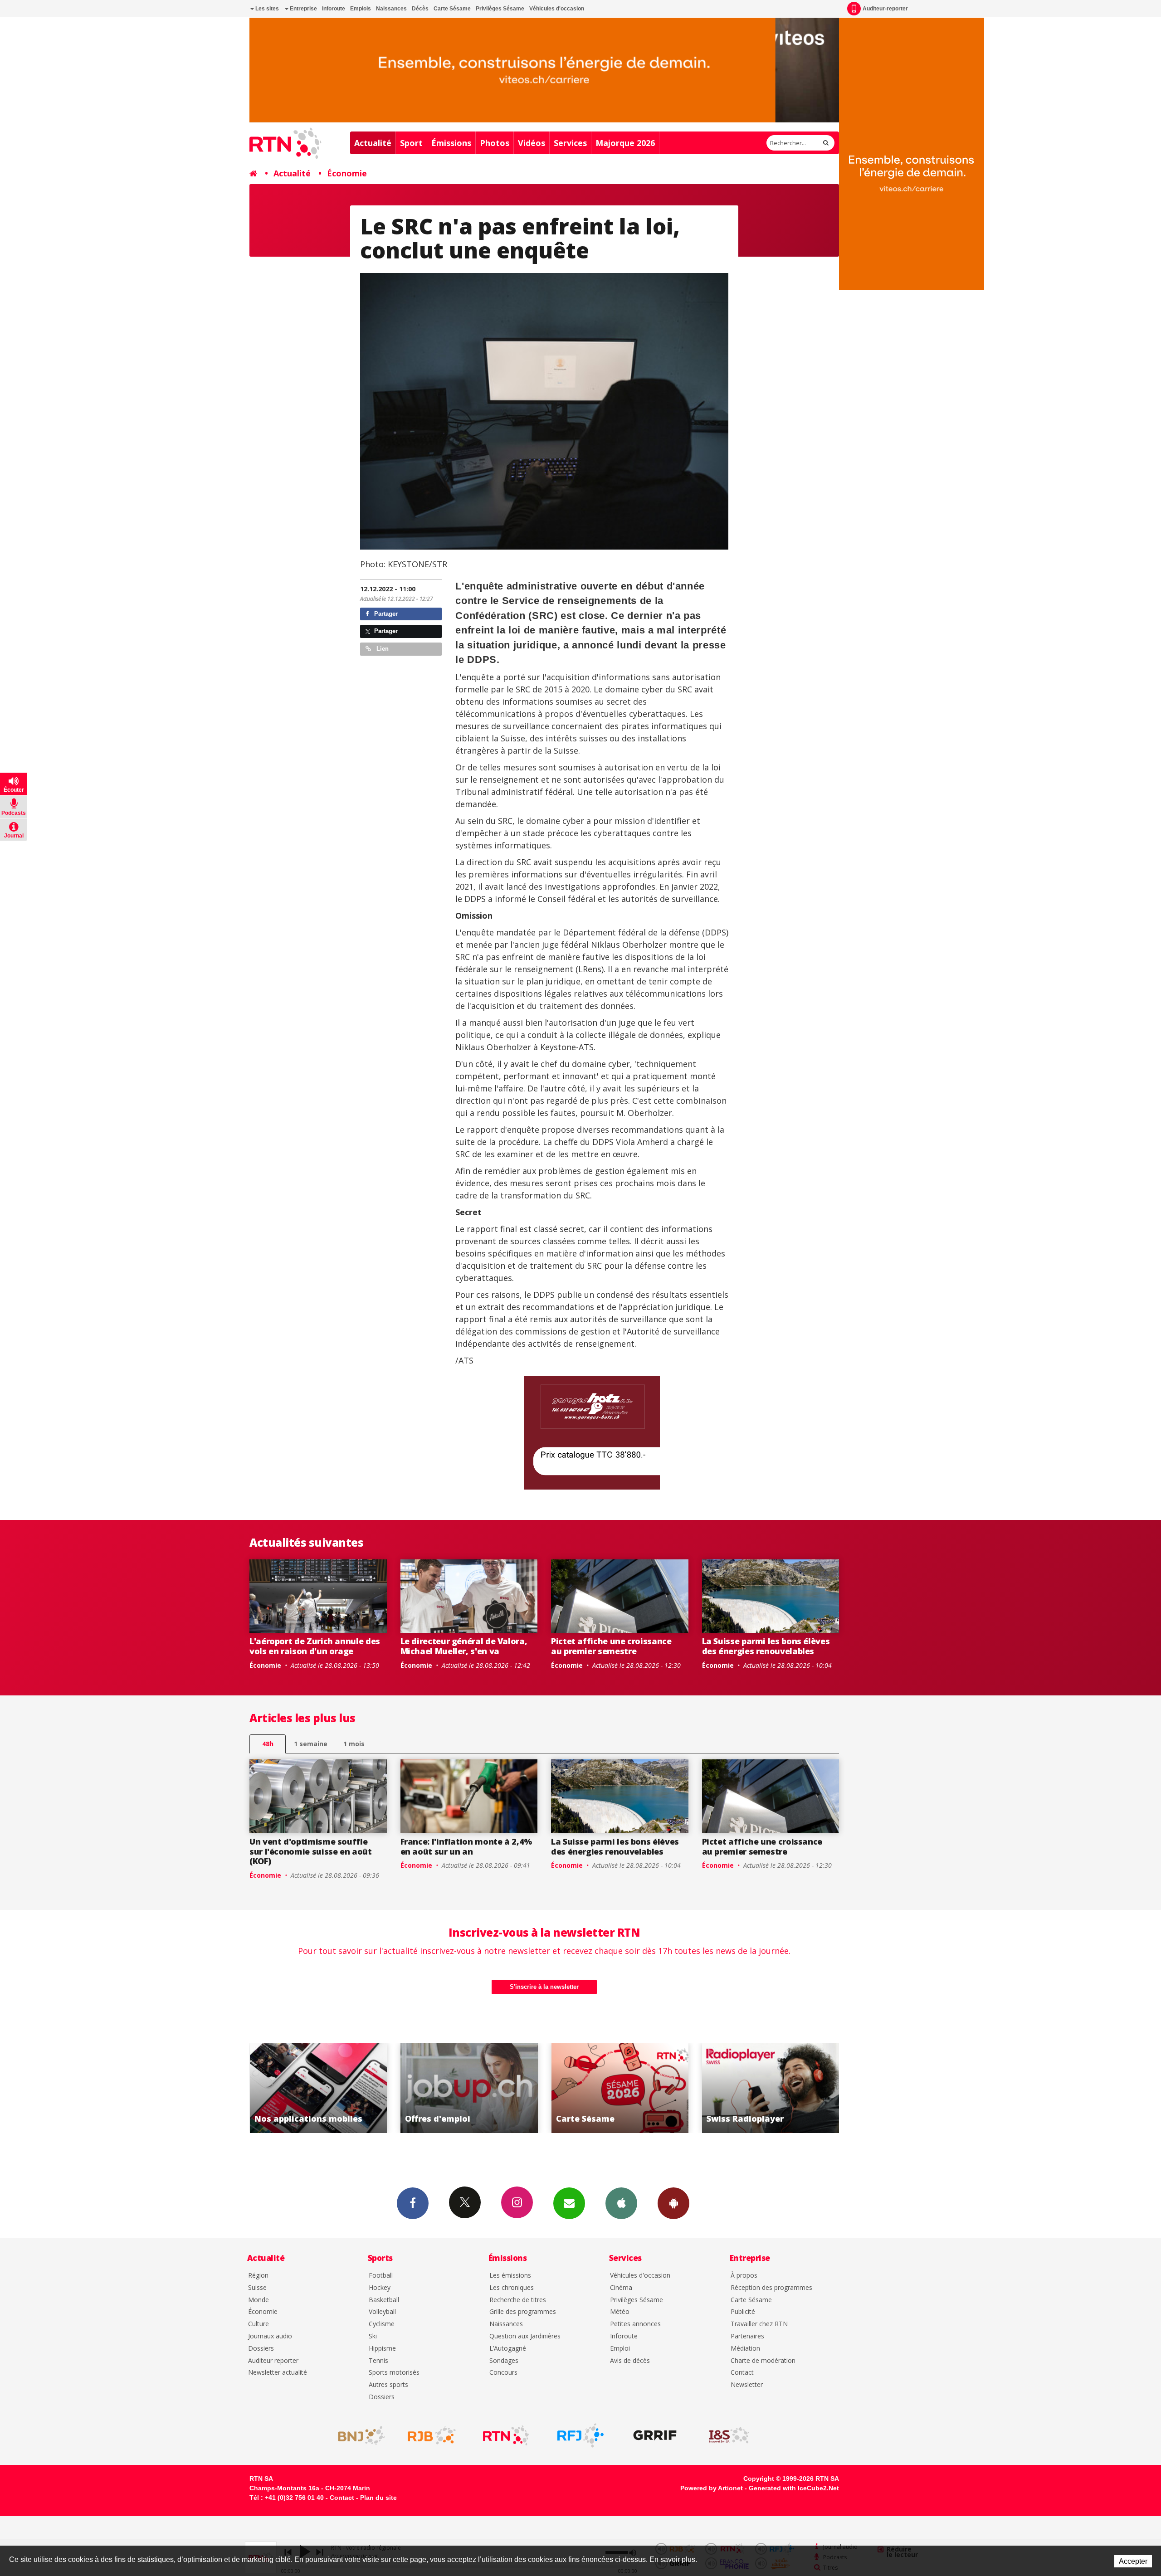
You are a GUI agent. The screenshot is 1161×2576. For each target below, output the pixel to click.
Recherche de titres (518, 2300)
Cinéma (621, 2288)
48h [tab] (268, 1744)
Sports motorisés (394, 2373)
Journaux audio (270, 2336)
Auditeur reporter (273, 2361)
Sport (411, 143)
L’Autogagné (508, 2349)
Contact (742, 2373)
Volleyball (382, 2312)
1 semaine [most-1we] (311, 1744)
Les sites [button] (266, 9)
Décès (420, 9)
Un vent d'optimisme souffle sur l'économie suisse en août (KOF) (311, 1851)
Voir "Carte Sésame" (325, 2088)
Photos (495, 143)
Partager (385, 614)
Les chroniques (512, 2288)
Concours (503, 2373)
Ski (373, 2336)
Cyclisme (382, 2324)
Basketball (384, 2300)
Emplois (361, 9)
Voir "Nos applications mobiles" (627, 2088)
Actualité (373, 143)
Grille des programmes (523, 2312)
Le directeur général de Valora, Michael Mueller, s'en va (464, 1646)
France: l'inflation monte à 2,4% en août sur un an (466, 1846)
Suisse (257, 2288)
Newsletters (569, 2203)
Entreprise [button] (303, 9)
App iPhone (621, 2203)
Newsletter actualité (278, 2373)
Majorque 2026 (625, 143)
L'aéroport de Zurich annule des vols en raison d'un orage (315, 1646)
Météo (620, 2312)
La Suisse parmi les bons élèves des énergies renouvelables (766, 1646)
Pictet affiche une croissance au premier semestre (611, 1646)
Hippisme (382, 2349)
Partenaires (747, 2336)
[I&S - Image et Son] (729, 2435)
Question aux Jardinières (525, 2336)
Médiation (745, 2349)
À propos (744, 2276)
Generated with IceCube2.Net (794, 2488)
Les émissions (510, 2276)
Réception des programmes (771, 2288)
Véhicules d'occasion (557, 9)
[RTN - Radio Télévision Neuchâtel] (506, 2435)
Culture (259, 2324)
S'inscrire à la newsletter (544, 1987)
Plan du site (378, 2498)
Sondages (504, 2361)
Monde (259, 2300)
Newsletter (747, 2385)
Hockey (380, 2288)
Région (258, 2276)
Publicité (743, 2312)
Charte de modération (763, 2361)
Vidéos (532, 143)
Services (570, 143)
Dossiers (261, 2349)
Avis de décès (630, 2361)
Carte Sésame (452, 9)
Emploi (620, 2349)
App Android (673, 2203)
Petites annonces (635, 2324)
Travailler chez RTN (759, 2324)
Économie (347, 173)
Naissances (391, 9)
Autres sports (388, 2385)
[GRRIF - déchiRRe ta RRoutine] (655, 2435)
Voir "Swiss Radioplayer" (476, 2088)
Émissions (451, 143)
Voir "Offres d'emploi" (778, 2088)
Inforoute (334, 9)
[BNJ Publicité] (357, 2435)
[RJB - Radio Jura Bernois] (432, 2435)
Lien (382, 649)
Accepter (1133, 2561)
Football (381, 2276)
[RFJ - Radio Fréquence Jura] (580, 2435)
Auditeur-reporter (885, 9)
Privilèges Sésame (500, 9)
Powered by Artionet (712, 2488)
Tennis (378, 2361)
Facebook (413, 2203)
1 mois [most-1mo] (354, 1744)
